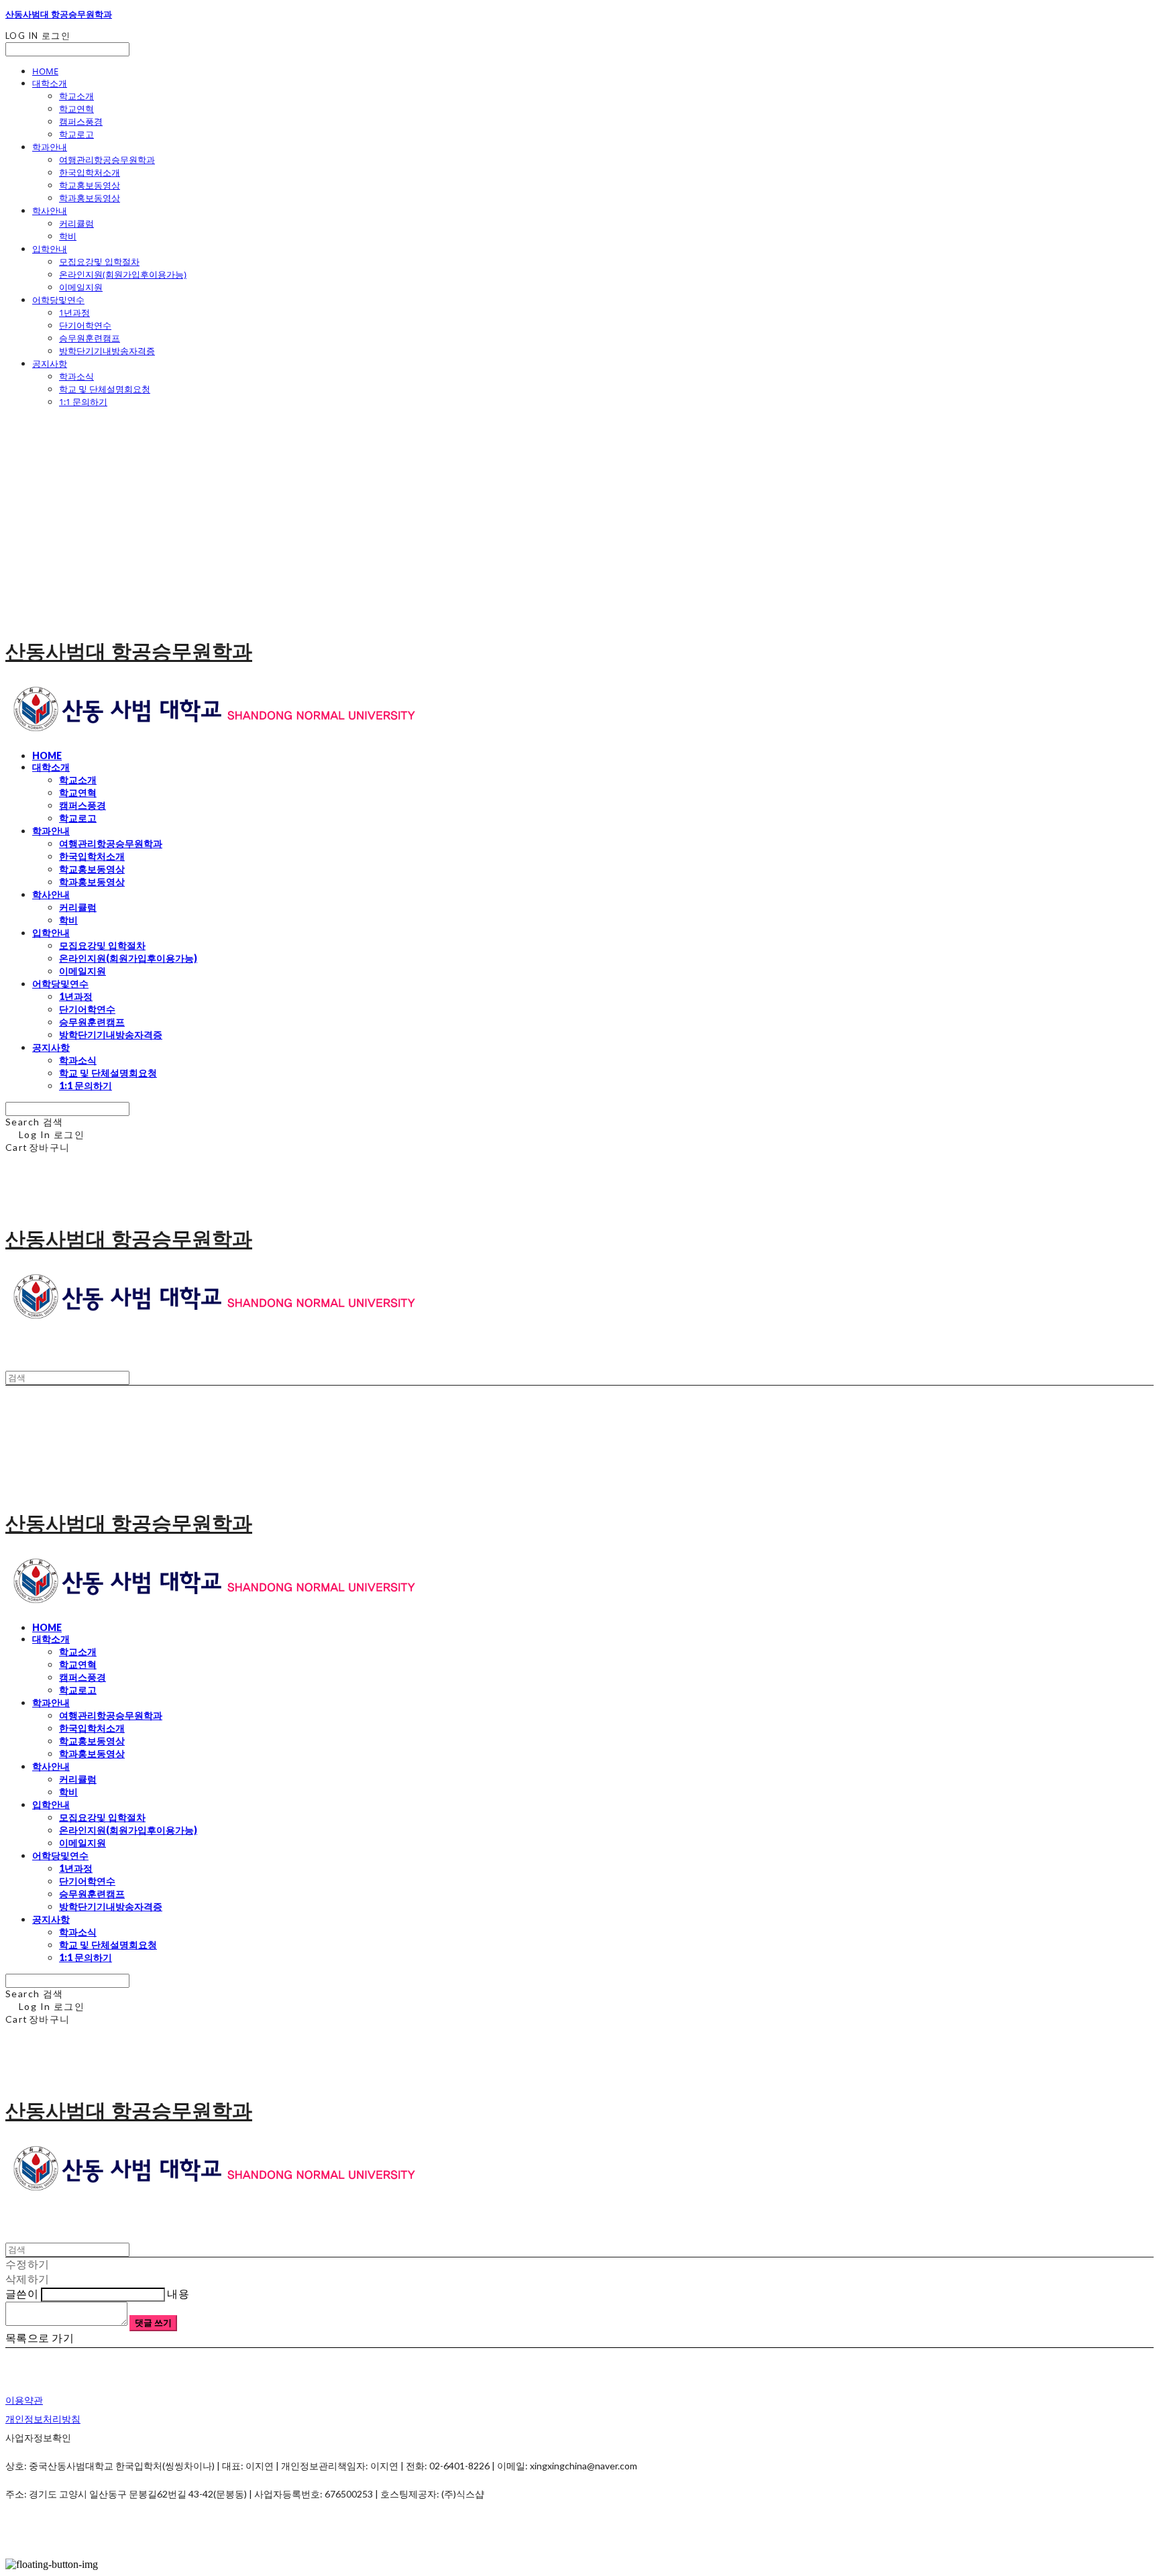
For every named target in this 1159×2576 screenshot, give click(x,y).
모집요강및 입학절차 (99, 262)
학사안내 (50, 211)
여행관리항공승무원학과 (107, 160)
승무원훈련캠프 (90, 338)
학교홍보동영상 (90, 185)
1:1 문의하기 (83, 402)
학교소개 (76, 96)
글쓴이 (22, 2293)
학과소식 (76, 376)
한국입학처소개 (90, 172)
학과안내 (50, 147)
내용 (178, 2293)
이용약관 (24, 2400)
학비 (68, 236)
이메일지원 (81, 287)
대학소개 (50, 83)
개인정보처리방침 (43, 2419)
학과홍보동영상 (90, 198)
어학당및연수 (58, 300)
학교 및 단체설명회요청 (105, 389)
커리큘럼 (76, 223)
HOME (45, 71)
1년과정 (74, 313)
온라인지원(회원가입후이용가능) (123, 274)
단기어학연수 (85, 325)
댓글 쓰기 (153, 2322)
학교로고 (76, 134)
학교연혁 (76, 109)
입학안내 (50, 249)
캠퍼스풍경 (81, 121)
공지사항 (50, 363)
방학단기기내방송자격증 (107, 351)
